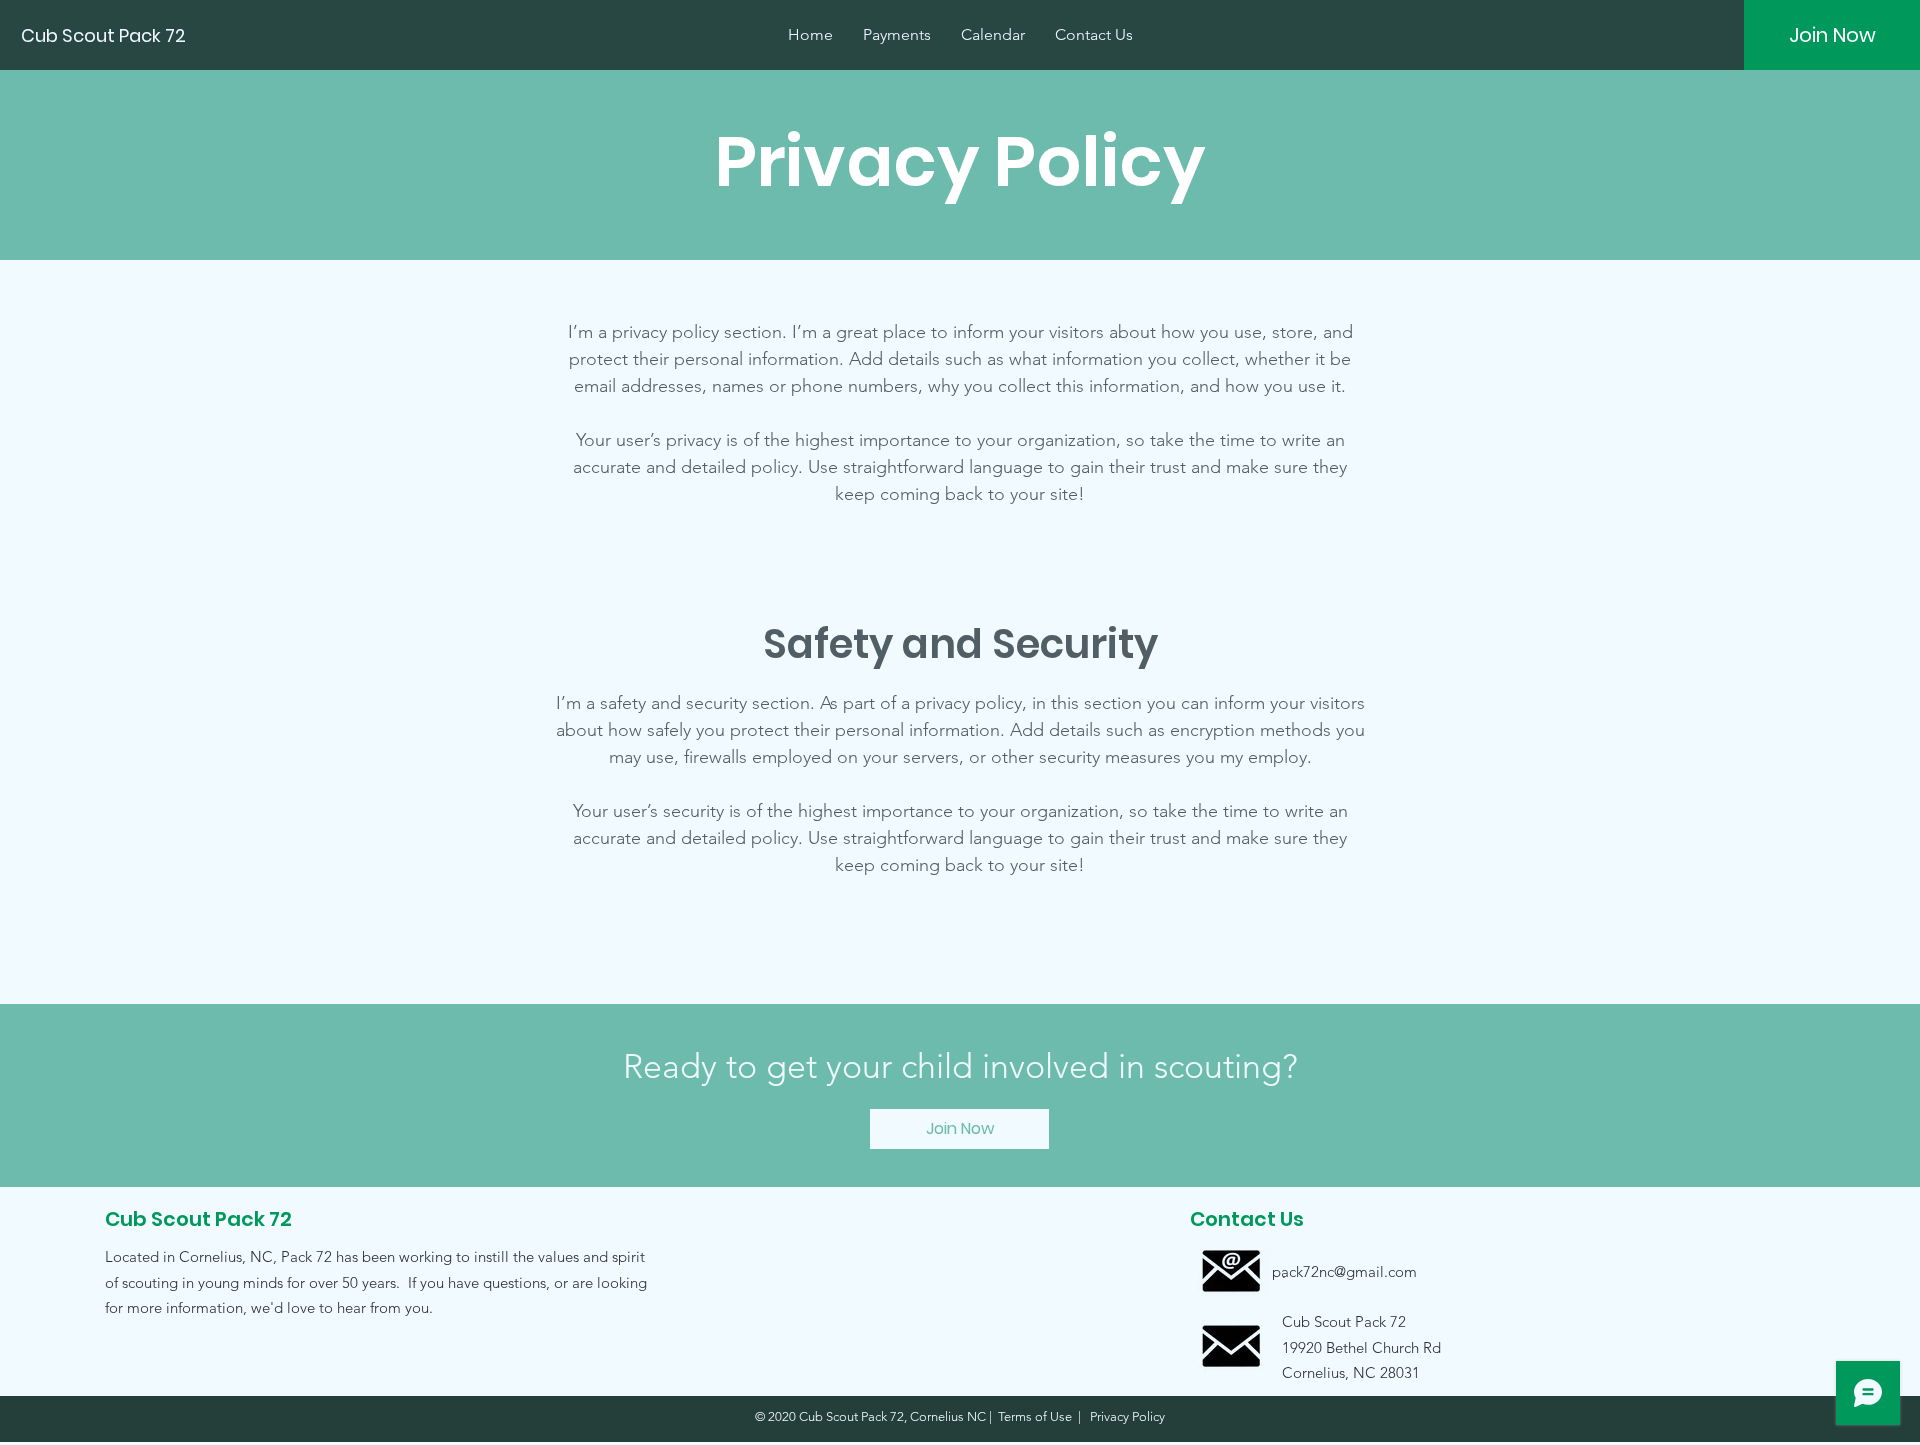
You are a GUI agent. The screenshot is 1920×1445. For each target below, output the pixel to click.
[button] (1344, 1346)
